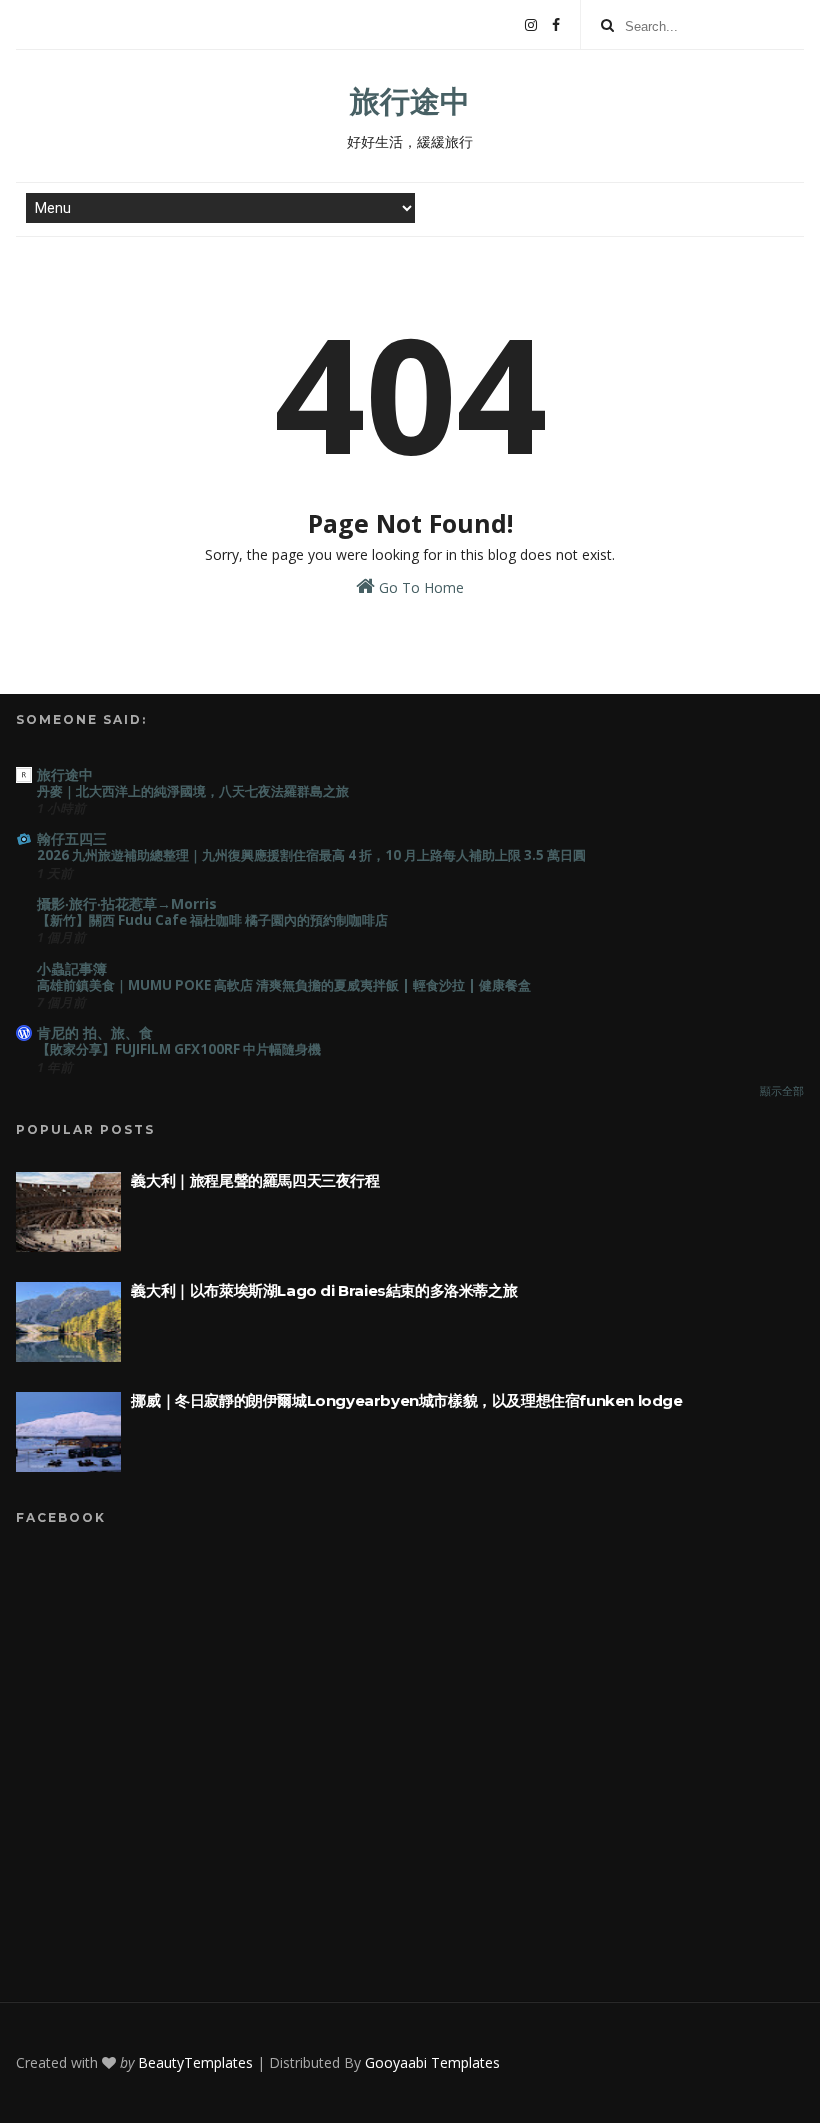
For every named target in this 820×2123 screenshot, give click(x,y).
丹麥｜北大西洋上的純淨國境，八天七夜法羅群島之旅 (193, 791)
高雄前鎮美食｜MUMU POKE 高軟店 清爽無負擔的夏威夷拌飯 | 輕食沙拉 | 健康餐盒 (284, 985)
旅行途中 (410, 100)
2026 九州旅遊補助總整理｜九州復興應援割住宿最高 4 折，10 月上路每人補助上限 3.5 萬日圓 (311, 855)
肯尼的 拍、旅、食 (95, 1032)
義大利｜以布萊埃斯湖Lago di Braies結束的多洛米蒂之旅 (324, 1290)
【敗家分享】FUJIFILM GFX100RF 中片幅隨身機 (179, 1049)
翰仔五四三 (72, 838)
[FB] (556, 25)
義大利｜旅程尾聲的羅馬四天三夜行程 (255, 1180)
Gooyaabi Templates (432, 2062)
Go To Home (419, 587)
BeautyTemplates (195, 2062)
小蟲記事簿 (72, 968)
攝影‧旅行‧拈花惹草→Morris (127, 903)
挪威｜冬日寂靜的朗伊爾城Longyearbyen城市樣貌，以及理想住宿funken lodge (406, 1400)
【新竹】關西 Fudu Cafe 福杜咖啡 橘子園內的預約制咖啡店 (212, 920)
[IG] (531, 25)
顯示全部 (782, 1091)
